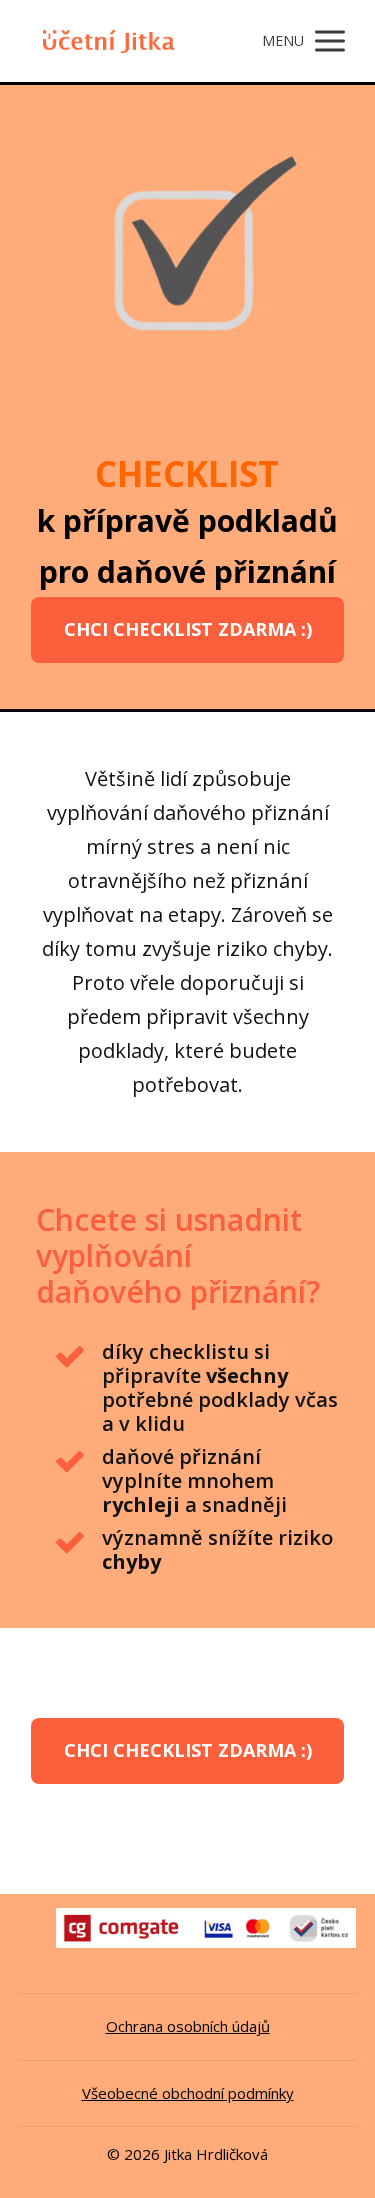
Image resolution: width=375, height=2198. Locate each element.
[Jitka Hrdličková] (105, 41)
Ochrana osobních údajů (188, 2026)
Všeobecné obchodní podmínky (188, 2093)
